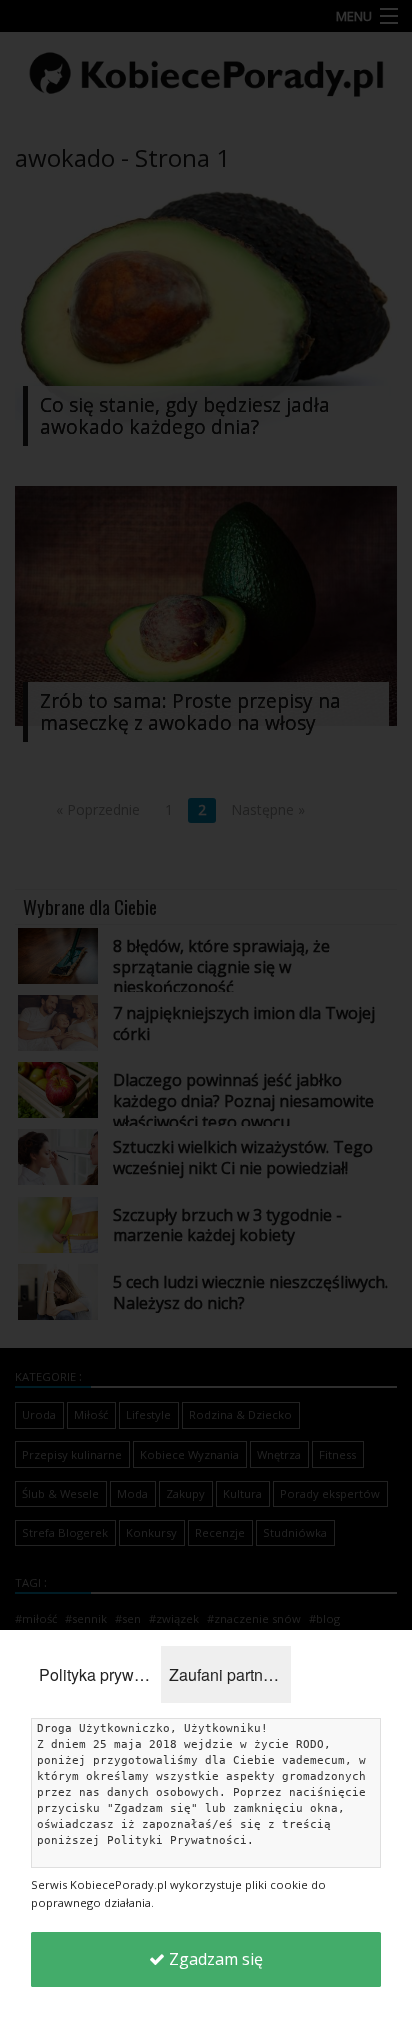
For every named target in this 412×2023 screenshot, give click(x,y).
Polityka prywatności (100, 1674)
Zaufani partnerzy (230, 1674)
